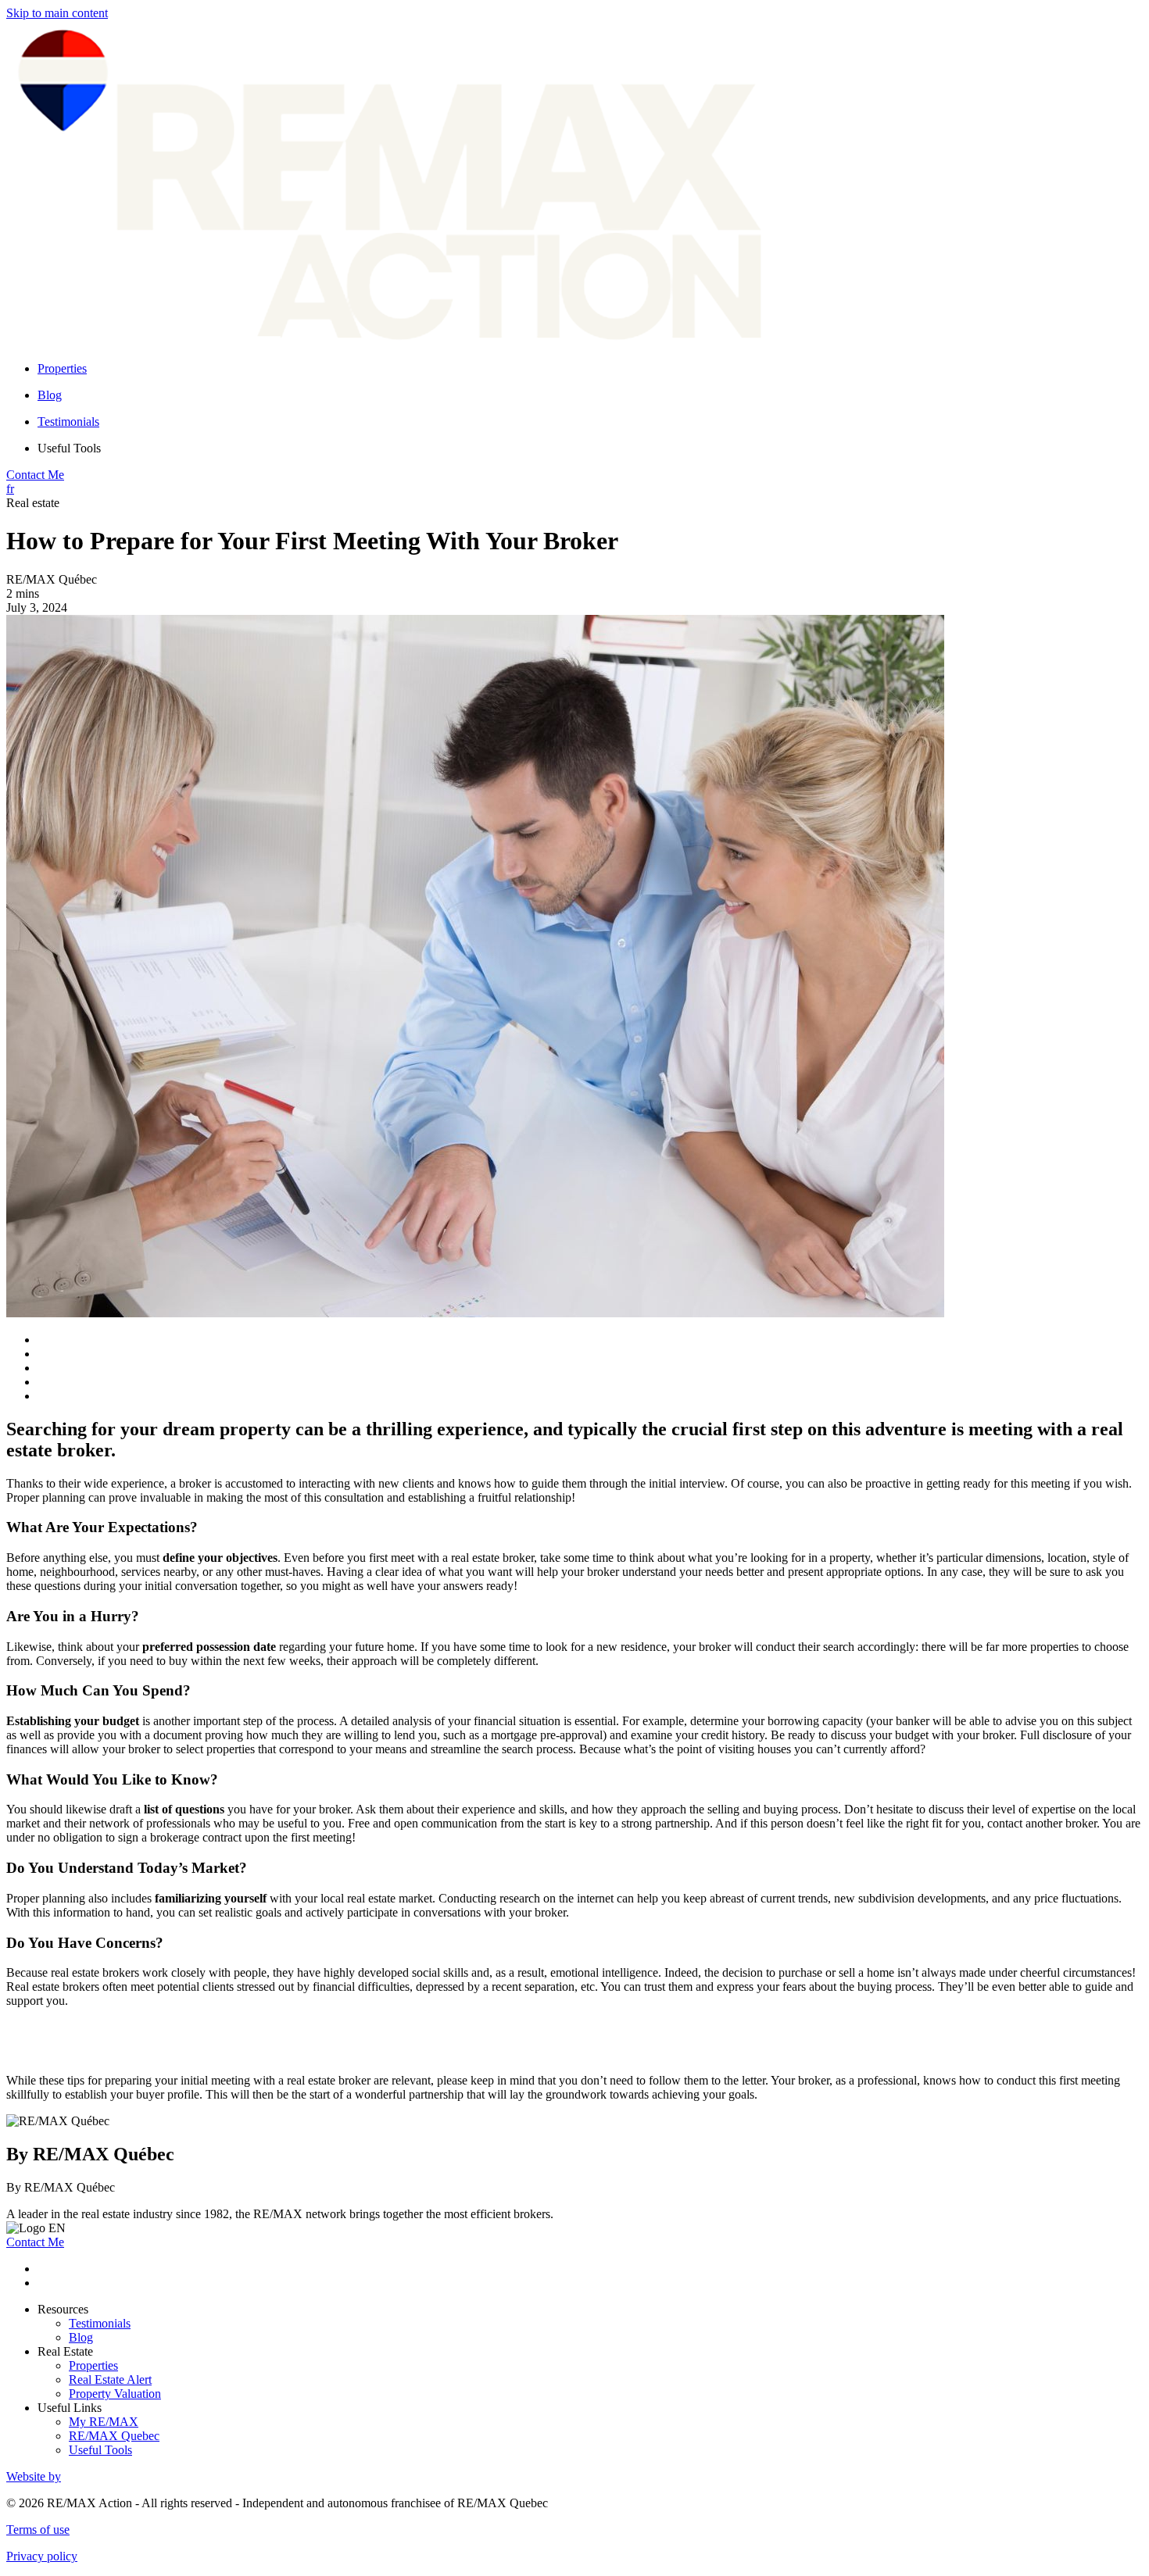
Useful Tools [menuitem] (69, 448)
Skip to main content (57, 13)
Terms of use (38, 2530)
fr (10, 489)
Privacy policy (42, 2556)
